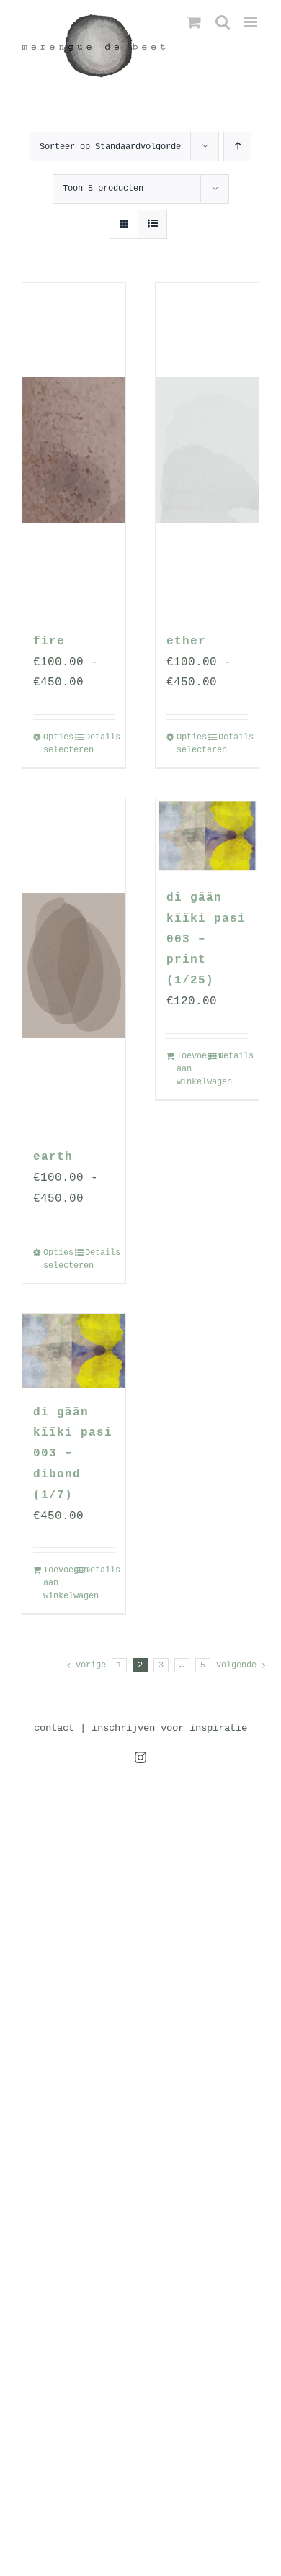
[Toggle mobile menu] (252, 22)
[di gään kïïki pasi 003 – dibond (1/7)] (74, 1351)
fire (49, 641)
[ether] (207, 450)
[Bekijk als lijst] (152, 224)
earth (53, 1157)
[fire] (74, 450)
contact (54, 1728)
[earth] (74, 965)
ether (186, 641)
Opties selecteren (58, 744)
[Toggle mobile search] (223, 22)
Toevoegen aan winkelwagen (191, 1069)
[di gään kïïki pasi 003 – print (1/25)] (207, 836)
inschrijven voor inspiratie (169, 1728)
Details (100, 737)
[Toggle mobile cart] (194, 22)
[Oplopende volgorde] (237, 147)
